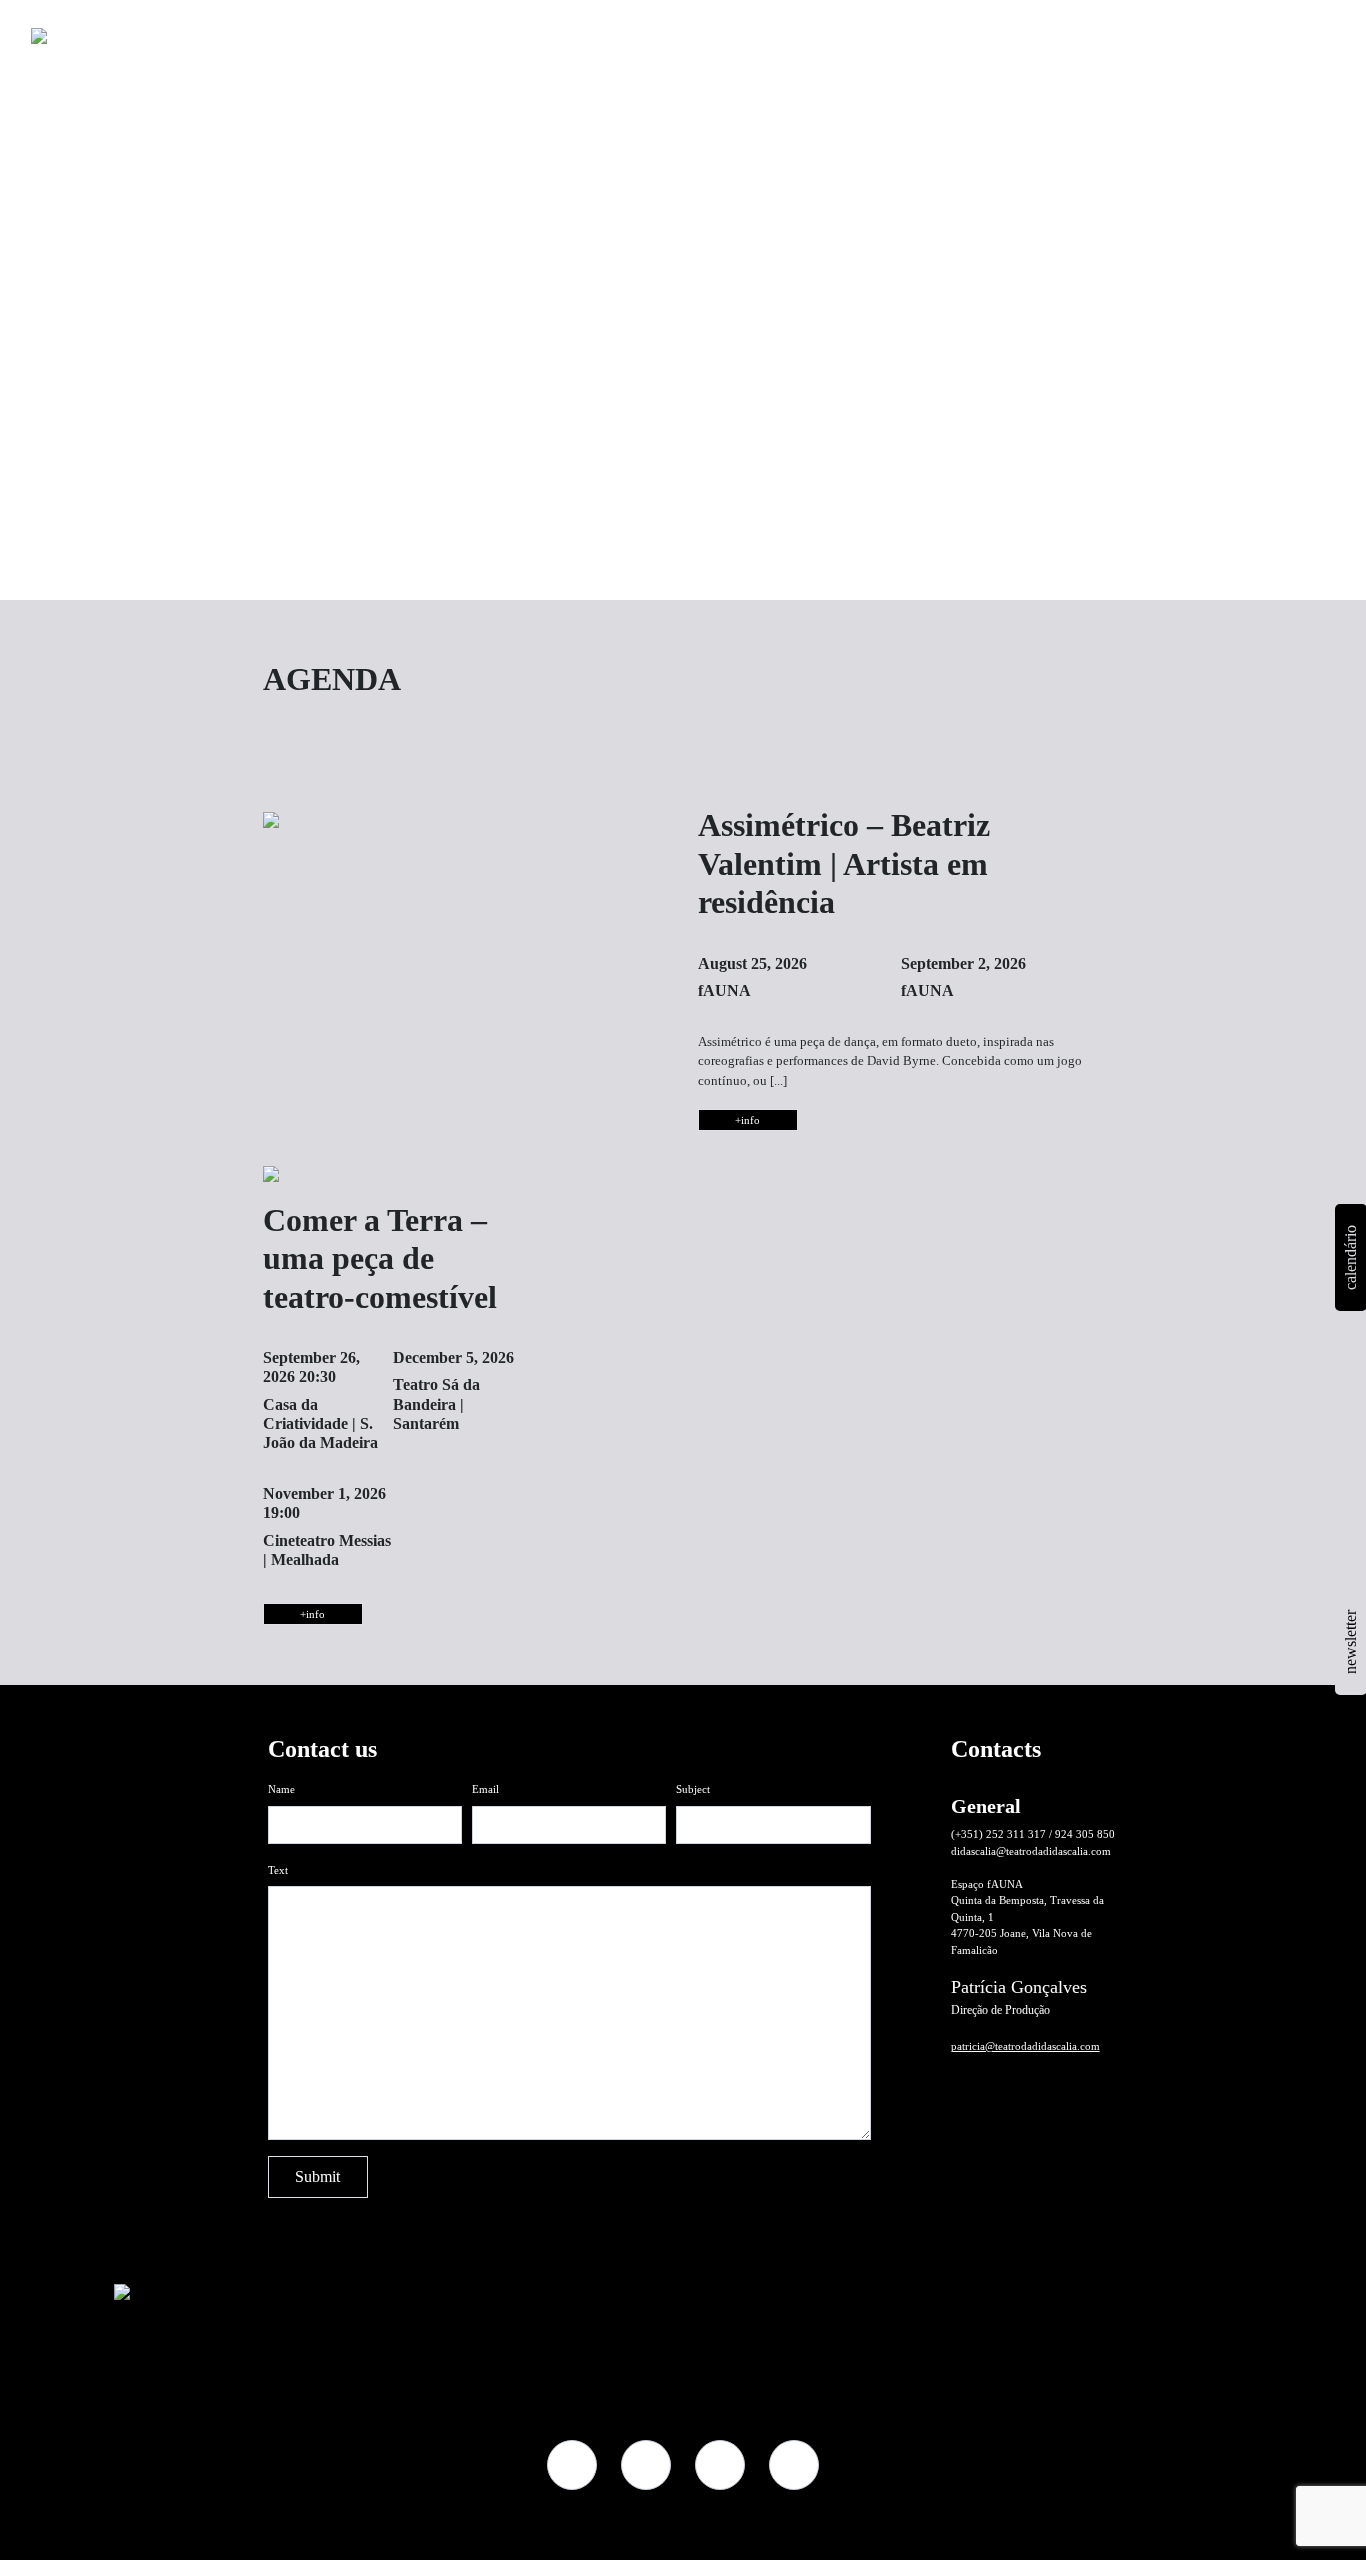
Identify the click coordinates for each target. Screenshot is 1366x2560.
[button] (1167, 30)
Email (485, 1789)
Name (281, 1789)
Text (278, 1870)
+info (747, 1120)
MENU (1268, 29)
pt (1195, 29)
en (1218, 29)
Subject (693, 1789)
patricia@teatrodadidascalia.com (1025, 2046)
